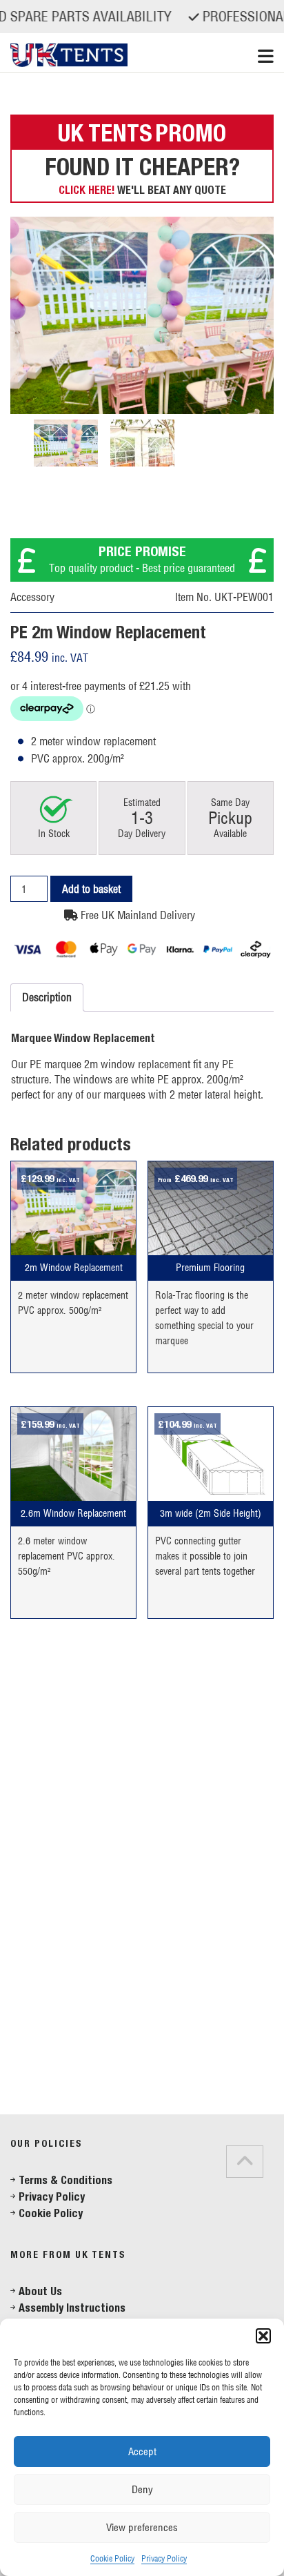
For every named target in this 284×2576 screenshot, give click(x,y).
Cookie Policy (112, 2558)
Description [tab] (47, 997)
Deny (142, 2489)
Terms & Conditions (65, 2180)
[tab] (27, 2100)
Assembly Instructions (72, 2308)
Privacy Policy (164, 2558)
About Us (40, 2291)
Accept (142, 2451)
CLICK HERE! (87, 190)
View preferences (142, 2527)
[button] (263, 2336)
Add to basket (91, 889)
